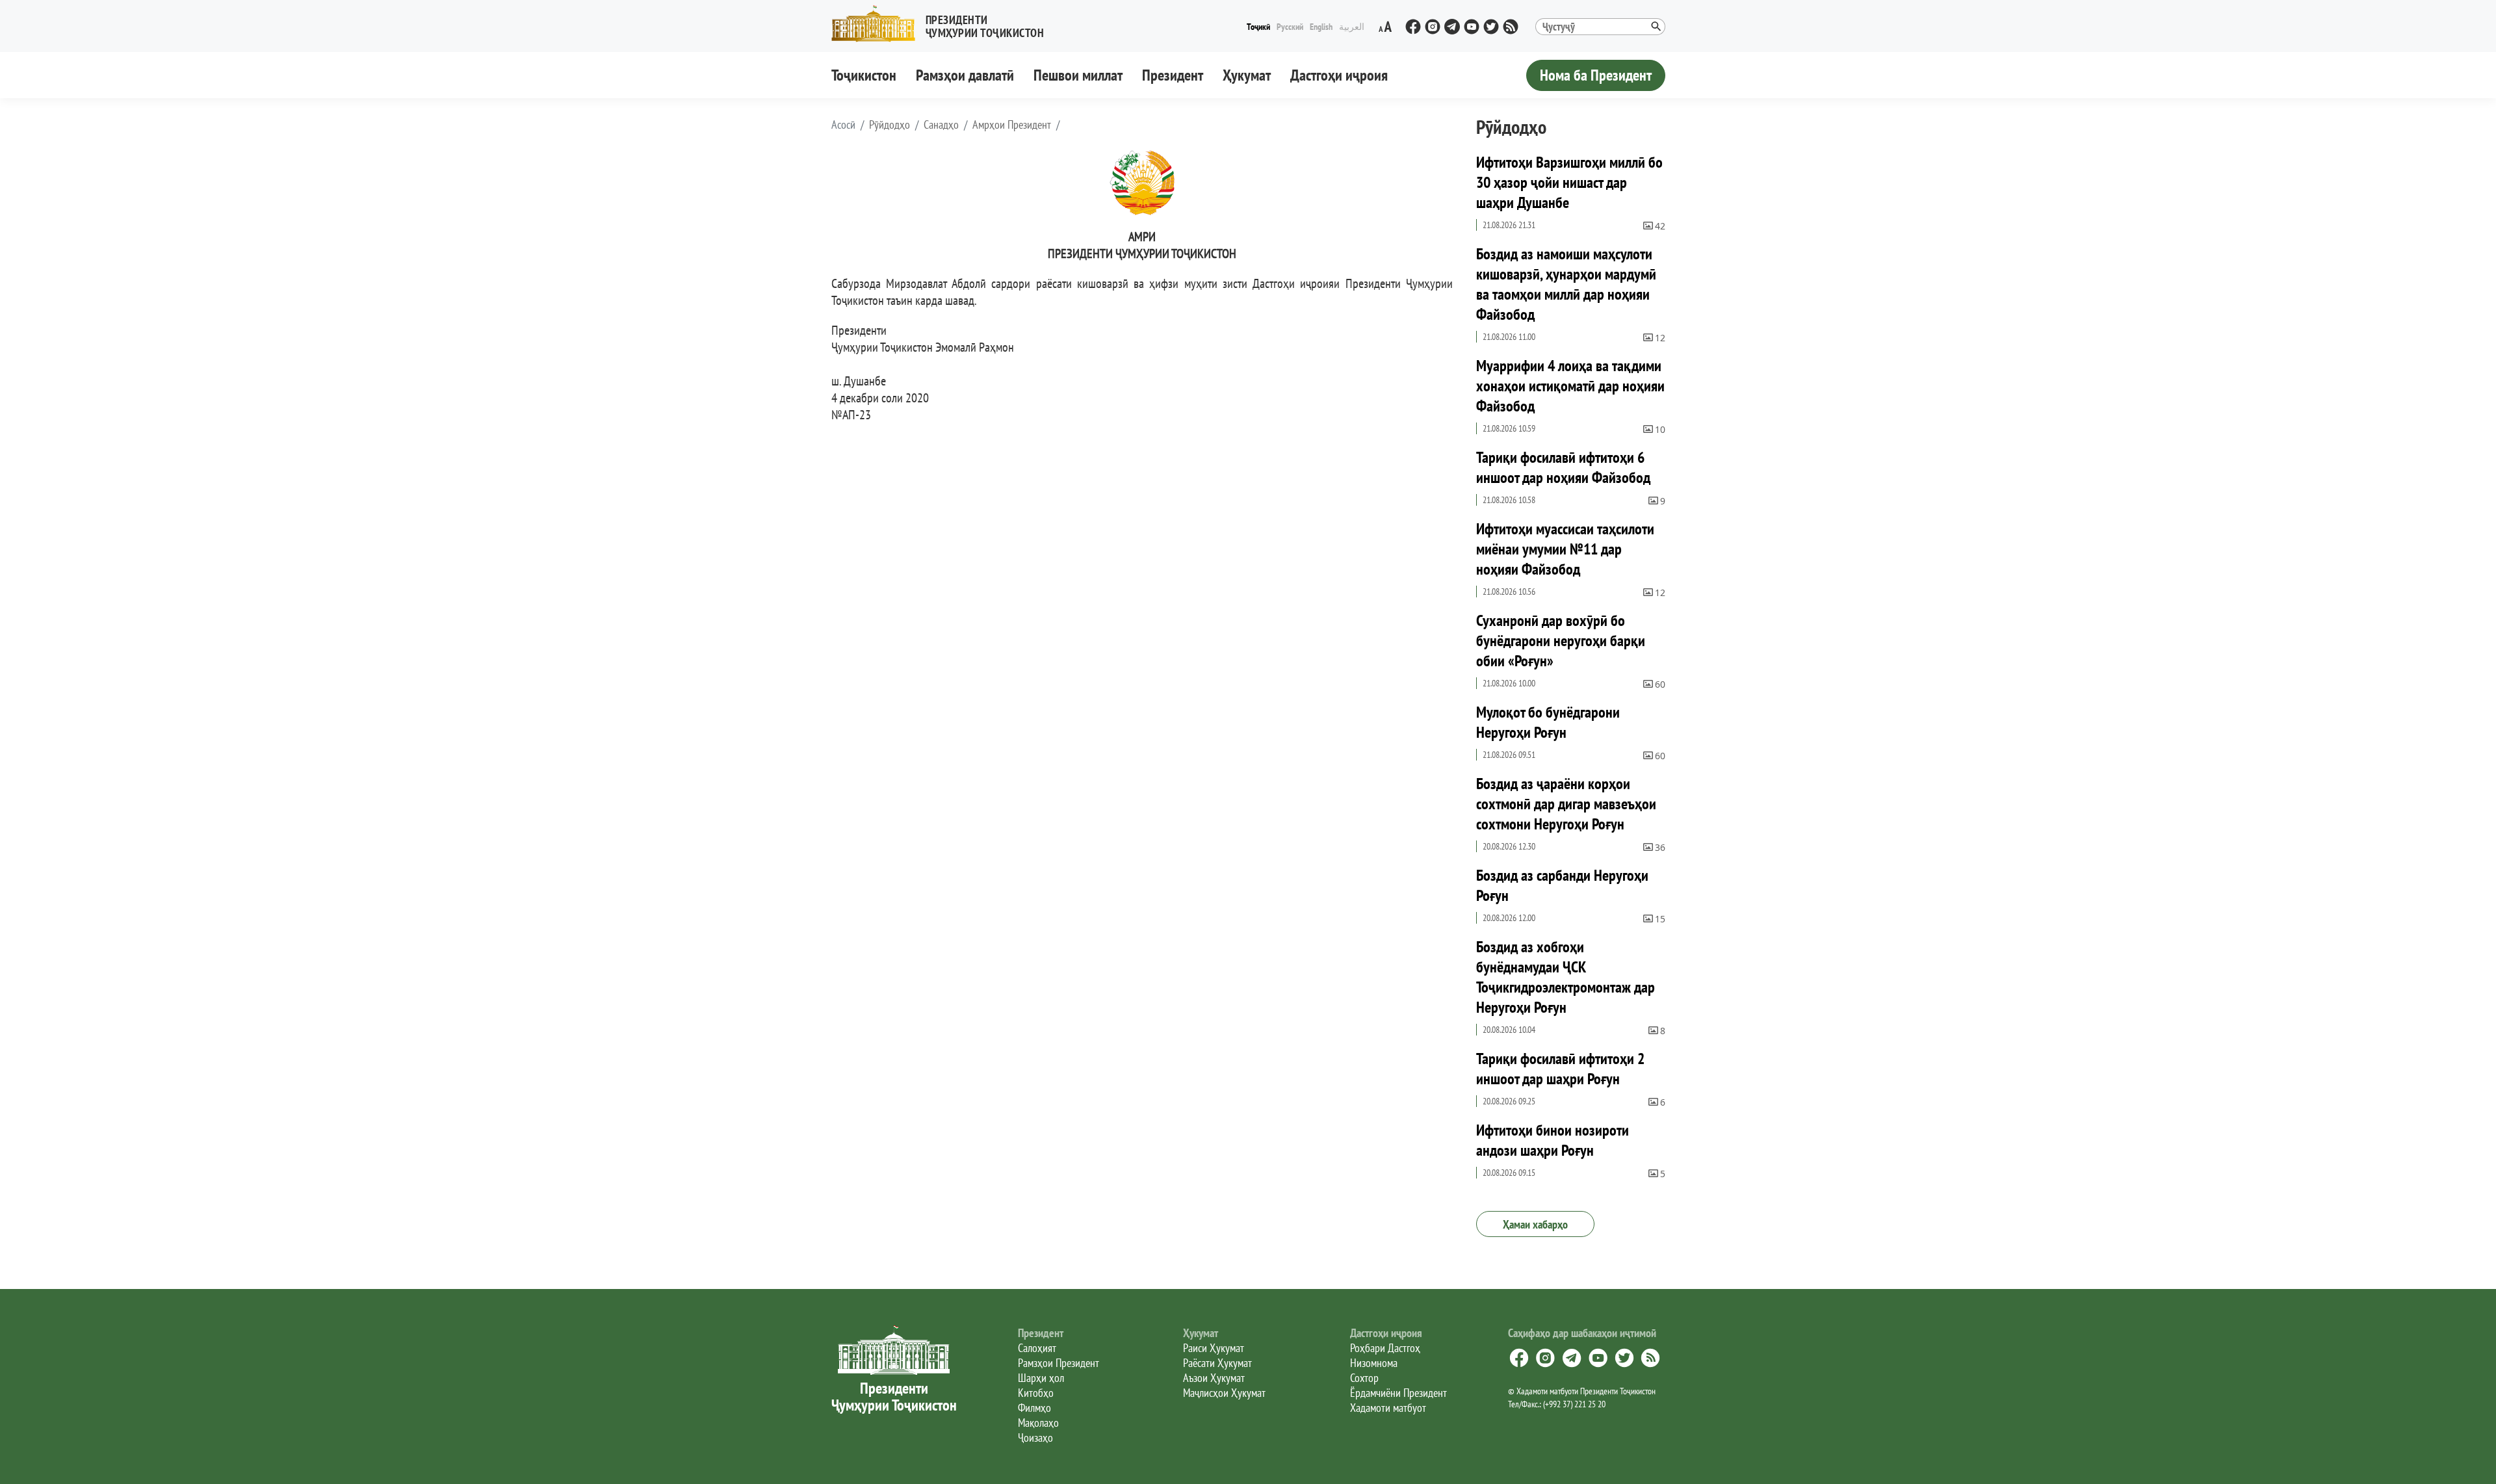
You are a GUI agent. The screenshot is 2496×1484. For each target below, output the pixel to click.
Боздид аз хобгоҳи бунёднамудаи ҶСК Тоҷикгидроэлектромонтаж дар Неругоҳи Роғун (1566, 977)
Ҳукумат (1247, 75)
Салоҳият (1037, 1348)
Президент (1173, 75)
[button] (943, 24)
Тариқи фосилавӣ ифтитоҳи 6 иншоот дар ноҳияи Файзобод (1563, 467)
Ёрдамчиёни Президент (1398, 1393)
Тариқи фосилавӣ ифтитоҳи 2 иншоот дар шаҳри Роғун (1560, 1069)
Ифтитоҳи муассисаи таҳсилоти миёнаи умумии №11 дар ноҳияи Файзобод (1565, 549)
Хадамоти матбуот (1388, 1408)
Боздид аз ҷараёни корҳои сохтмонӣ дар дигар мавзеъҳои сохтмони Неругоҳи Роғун (1566, 804)
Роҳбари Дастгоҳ (1385, 1348)
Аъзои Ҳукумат (1214, 1378)
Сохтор (1364, 1378)
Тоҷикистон (864, 75)
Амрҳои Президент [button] (1012, 125)
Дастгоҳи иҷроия (1339, 75)
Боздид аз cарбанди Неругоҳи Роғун (1562, 885)
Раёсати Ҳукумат (1217, 1363)
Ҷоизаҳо (1035, 1438)
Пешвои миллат (1078, 75)
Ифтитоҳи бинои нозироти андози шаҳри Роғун (1553, 1140)
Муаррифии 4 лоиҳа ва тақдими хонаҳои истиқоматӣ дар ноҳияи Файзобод (1570, 386)
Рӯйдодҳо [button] (890, 125)
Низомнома (1374, 1363)
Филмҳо (1034, 1408)
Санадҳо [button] (941, 125)
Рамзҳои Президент (1059, 1363)
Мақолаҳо (1038, 1423)
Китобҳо (1036, 1393)
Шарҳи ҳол (1041, 1378)
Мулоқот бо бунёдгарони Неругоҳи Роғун (1548, 722)
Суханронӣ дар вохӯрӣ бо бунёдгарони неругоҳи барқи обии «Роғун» (1561, 641)
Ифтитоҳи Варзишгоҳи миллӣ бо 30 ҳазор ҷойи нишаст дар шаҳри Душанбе (1569, 182)
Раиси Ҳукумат (1214, 1348)
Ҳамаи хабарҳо (1535, 1224)
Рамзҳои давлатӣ (965, 75)
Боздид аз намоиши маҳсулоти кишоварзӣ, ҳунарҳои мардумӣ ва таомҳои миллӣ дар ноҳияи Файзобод (1566, 284)
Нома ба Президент (1596, 75)
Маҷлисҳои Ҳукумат (1224, 1393)
